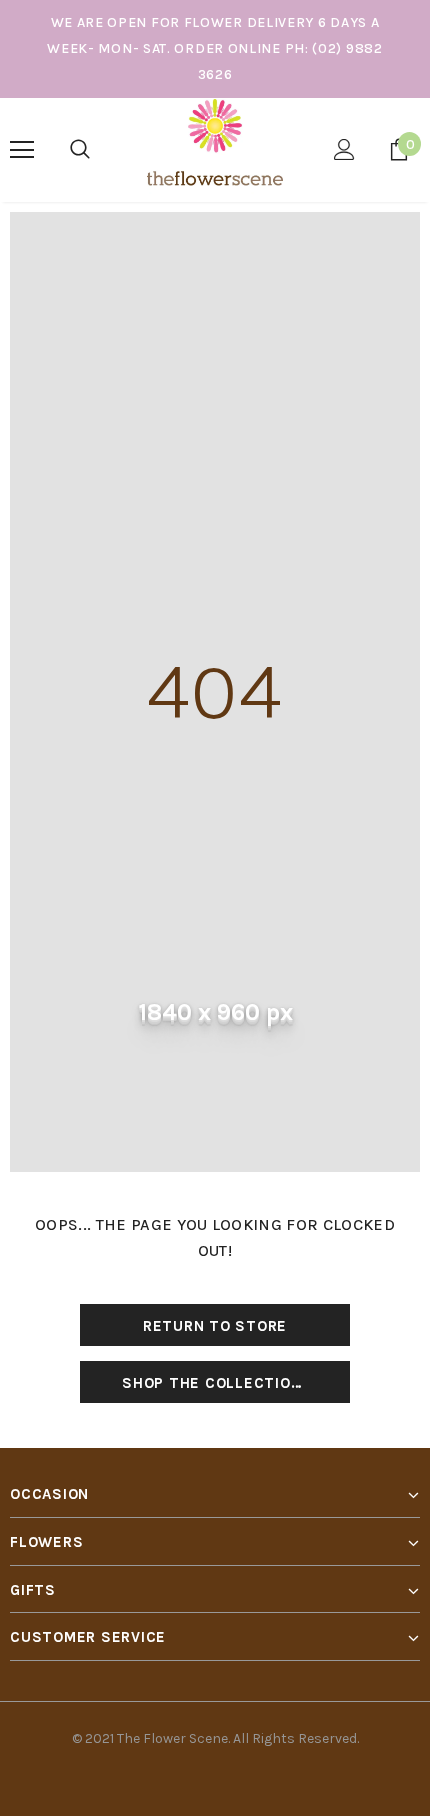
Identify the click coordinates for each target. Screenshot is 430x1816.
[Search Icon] (80, 150)
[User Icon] (344, 149)
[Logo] (214, 149)
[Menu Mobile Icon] (22, 150)
